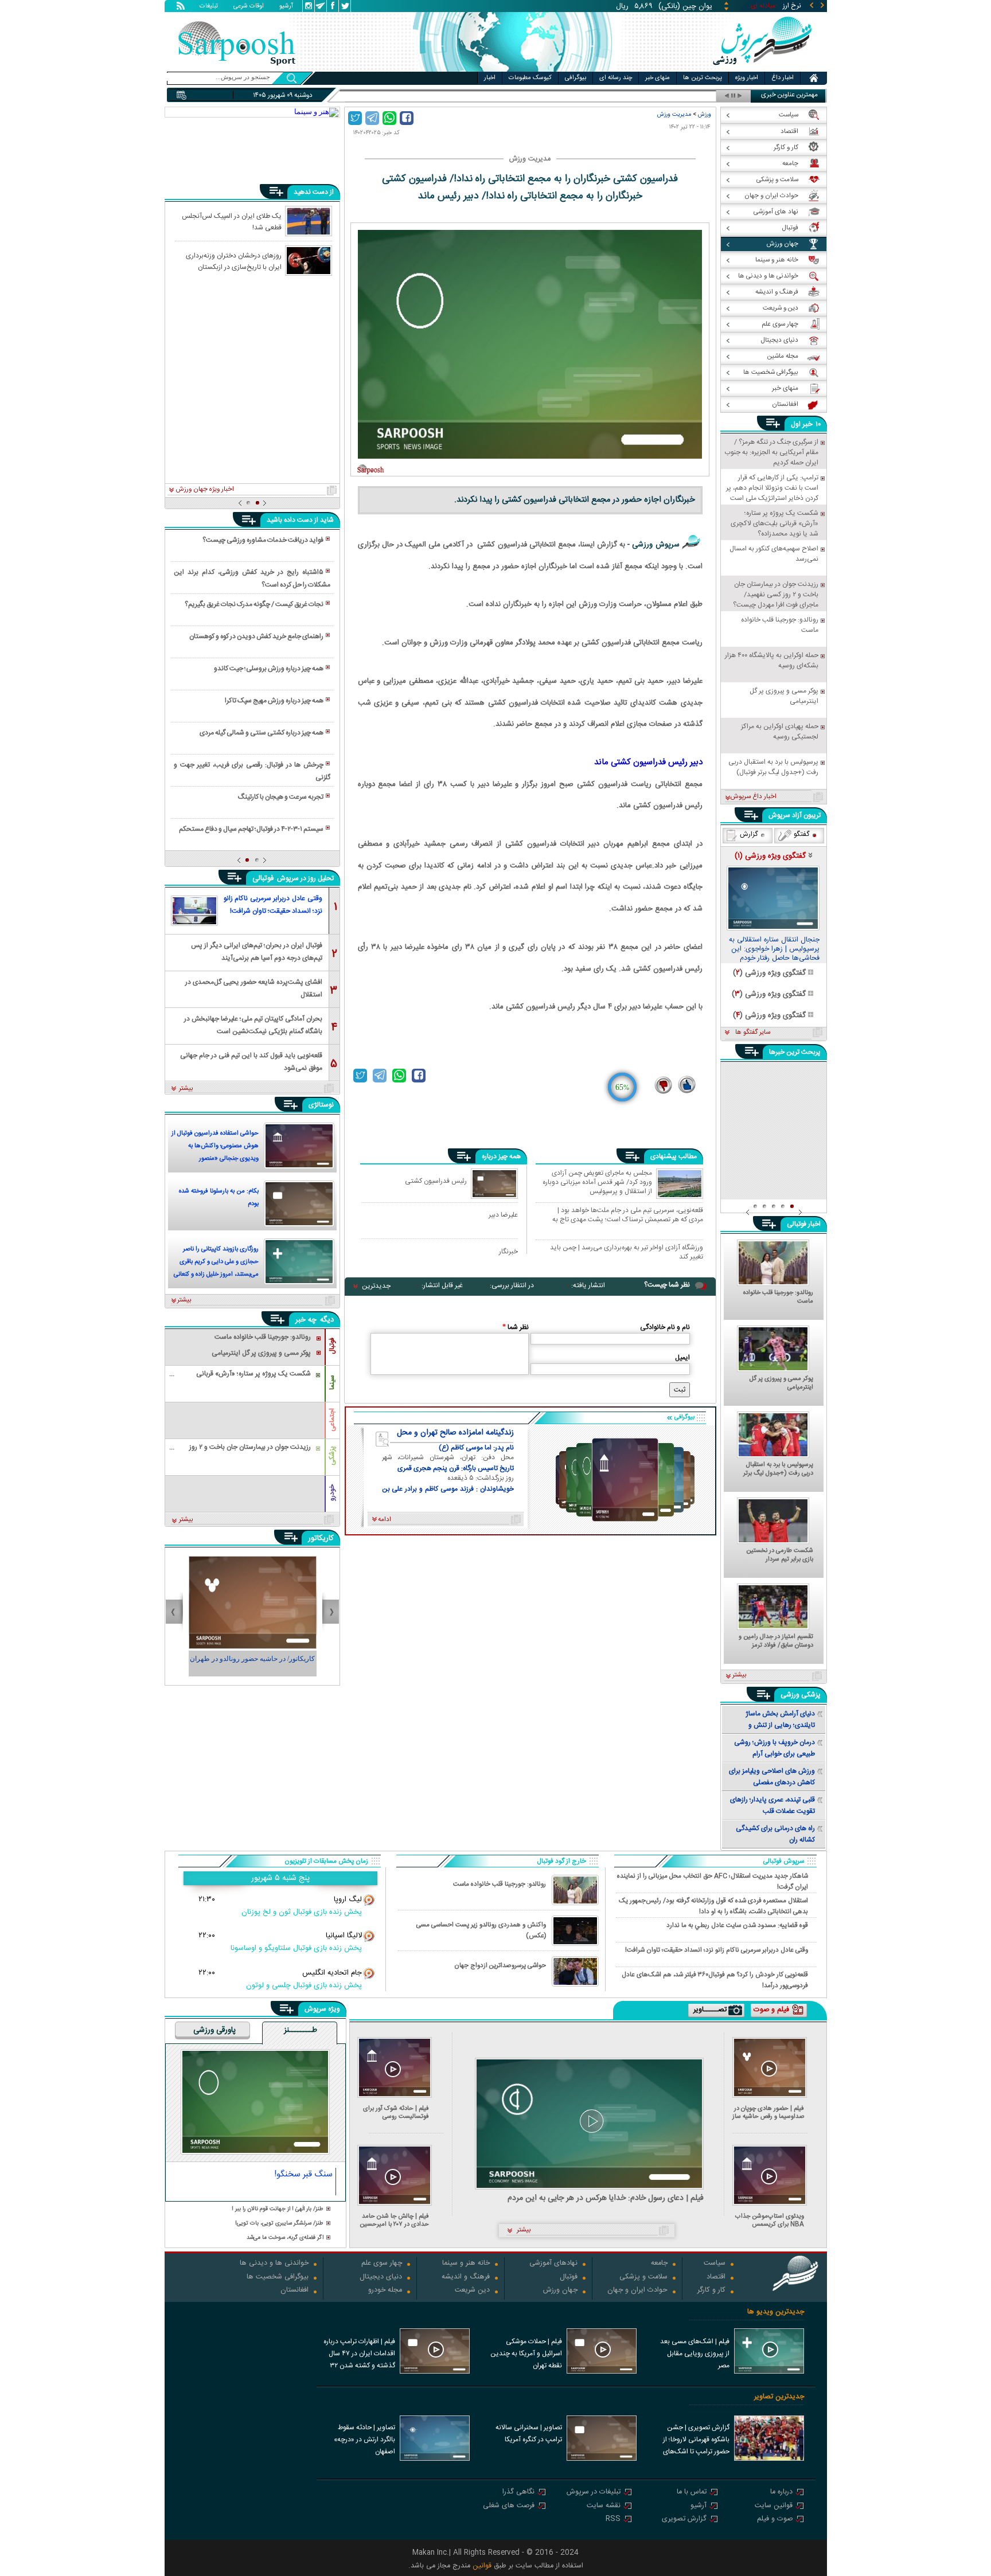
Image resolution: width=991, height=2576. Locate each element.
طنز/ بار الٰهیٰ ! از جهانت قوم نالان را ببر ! (278, 2209)
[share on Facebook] (407, 118)
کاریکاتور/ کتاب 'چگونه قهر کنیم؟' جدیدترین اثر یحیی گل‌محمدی (252, 1664)
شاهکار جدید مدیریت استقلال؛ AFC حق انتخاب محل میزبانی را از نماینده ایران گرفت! (713, 1881)
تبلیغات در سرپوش (594, 2493)
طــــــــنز (301, 2031)
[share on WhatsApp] (389, 118)
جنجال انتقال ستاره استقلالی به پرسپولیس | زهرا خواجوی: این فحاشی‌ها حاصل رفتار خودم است (774, 949)
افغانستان (294, 2291)
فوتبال (332, 1346)
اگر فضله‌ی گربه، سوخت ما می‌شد (285, 2238)
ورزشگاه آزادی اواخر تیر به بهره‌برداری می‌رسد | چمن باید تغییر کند (627, 1252)
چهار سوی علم (382, 2264)
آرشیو (286, 7)
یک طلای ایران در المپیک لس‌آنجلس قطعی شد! (232, 221)
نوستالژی (321, 1105)
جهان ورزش (560, 2291)
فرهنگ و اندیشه (466, 2278)
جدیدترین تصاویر (779, 2397)
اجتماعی (332, 1420)
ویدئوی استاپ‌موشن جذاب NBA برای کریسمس (770, 2220)
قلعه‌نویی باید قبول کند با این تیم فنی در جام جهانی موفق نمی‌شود (251, 1061)
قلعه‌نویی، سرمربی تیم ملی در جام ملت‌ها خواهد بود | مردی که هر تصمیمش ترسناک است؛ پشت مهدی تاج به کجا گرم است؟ (628, 1215)
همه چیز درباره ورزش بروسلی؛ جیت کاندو (269, 669)
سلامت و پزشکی (643, 2278)
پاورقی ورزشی (214, 2031)
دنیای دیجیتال (381, 2278)
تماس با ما (692, 2493)
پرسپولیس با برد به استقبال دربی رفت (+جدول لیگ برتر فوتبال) (778, 1469)
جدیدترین (376, 1286)
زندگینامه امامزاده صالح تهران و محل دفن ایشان (455, 1433)
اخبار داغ (783, 78)
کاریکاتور (321, 1538)
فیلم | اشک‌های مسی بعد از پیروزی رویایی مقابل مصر (695, 2354)
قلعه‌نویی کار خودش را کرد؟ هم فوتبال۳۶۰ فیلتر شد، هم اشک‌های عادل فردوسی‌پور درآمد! (715, 1980)
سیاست (715, 2264)
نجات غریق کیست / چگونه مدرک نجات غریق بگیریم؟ (254, 604)
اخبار (490, 78)
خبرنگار (508, 1251)
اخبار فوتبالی (804, 1224)
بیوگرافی (576, 78)
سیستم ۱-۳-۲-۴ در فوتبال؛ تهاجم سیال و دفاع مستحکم (251, 829)
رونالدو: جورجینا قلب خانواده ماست (778, 1297)
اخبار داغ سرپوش (753, 797)
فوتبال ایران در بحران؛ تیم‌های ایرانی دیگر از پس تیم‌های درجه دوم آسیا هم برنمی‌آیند (257, 951)
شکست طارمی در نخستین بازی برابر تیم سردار (780, 1555)
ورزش (705, 114)
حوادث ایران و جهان (637, 2291)
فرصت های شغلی (509, 2506)
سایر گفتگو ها (753, 1033)
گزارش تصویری (684, 2520)
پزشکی (332, 1456)
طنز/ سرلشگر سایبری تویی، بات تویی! (279, 2224)
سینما (332, 1382)
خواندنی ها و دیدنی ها (274, 2264)
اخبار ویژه (747, 78)
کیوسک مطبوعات (530, 78)
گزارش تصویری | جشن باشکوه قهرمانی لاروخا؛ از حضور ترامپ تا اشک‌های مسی (696, 2441)
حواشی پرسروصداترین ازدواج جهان (500, 1966)
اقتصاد (716, 2278)
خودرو (332, 1493)
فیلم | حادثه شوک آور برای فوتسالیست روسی (396, 2112)
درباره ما (781, 2493)
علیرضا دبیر (503, 1215)
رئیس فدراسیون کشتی (436, 1181)
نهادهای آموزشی (553, 2264)
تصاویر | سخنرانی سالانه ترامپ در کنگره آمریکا (529, 2434)
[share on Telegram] (372, 118)
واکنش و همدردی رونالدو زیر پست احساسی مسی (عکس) (481, 1930)
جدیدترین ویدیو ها (776, 2312)
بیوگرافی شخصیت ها (278, 2278)
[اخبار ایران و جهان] (762, 69)
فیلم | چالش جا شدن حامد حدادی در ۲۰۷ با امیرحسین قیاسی (394, 2220)
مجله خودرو (385, 2291)
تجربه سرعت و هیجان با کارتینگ (281, 797)
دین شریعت (472, 2291)
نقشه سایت (604, 2506)
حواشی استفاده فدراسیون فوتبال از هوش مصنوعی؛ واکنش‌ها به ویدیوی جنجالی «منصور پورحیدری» (215, 1147)
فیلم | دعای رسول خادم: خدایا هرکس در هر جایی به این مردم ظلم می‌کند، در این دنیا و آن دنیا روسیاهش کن (606, 2198)
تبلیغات (209, 7)
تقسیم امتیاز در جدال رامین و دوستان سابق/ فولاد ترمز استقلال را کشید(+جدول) (776, 1641)
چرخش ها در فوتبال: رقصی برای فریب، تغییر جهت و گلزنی (252, 771)
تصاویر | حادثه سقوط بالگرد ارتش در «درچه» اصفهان (364, 2440)
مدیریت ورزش (674, 114)
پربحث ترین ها (703, 78)
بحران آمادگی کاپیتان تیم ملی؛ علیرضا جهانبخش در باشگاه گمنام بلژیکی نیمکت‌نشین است (253, 1024)
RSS (613, 2520)
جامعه (659, 2264)
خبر (807, 424)
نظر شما (516, 1327)
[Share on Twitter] (355, 118)
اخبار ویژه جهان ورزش (205, 490)
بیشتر (186, 1089)
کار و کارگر (711, 2291)
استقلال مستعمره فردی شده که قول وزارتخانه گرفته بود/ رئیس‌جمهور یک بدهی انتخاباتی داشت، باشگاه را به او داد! (713, 1906)
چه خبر (306, 1320)
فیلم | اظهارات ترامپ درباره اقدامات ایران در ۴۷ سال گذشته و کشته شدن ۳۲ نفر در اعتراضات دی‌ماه (359, 2355)
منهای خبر (658, 78)
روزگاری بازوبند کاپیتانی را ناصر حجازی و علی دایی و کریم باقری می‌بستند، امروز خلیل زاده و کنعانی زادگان (216, 1263)
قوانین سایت (774, 2506)
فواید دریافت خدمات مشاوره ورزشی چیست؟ (263, 540)
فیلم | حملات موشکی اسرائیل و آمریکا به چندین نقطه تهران (526, 2354)
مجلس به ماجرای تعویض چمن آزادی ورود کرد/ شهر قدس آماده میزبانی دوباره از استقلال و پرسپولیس (597, 1182)
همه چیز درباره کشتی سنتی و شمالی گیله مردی (262, 733)
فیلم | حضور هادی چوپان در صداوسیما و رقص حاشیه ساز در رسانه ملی (768, 2112)
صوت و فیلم (775, 2520)
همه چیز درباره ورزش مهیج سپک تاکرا (274, 701)
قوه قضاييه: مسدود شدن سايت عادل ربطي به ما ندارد (737, 1926)
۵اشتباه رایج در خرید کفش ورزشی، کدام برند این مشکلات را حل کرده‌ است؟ (252, 578)
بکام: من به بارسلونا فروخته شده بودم (219, 1198)
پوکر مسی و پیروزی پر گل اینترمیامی (781, 1383)
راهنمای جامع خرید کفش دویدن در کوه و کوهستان (256, 636)
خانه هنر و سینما (466, 2264)
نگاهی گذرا (518, 2493)
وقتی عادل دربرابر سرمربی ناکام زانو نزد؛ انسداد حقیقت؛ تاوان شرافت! (273, 905)
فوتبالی (264, 878)
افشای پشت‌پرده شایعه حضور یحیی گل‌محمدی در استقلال (254, 988)
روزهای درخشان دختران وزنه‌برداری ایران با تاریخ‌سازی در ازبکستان (234, 261)
